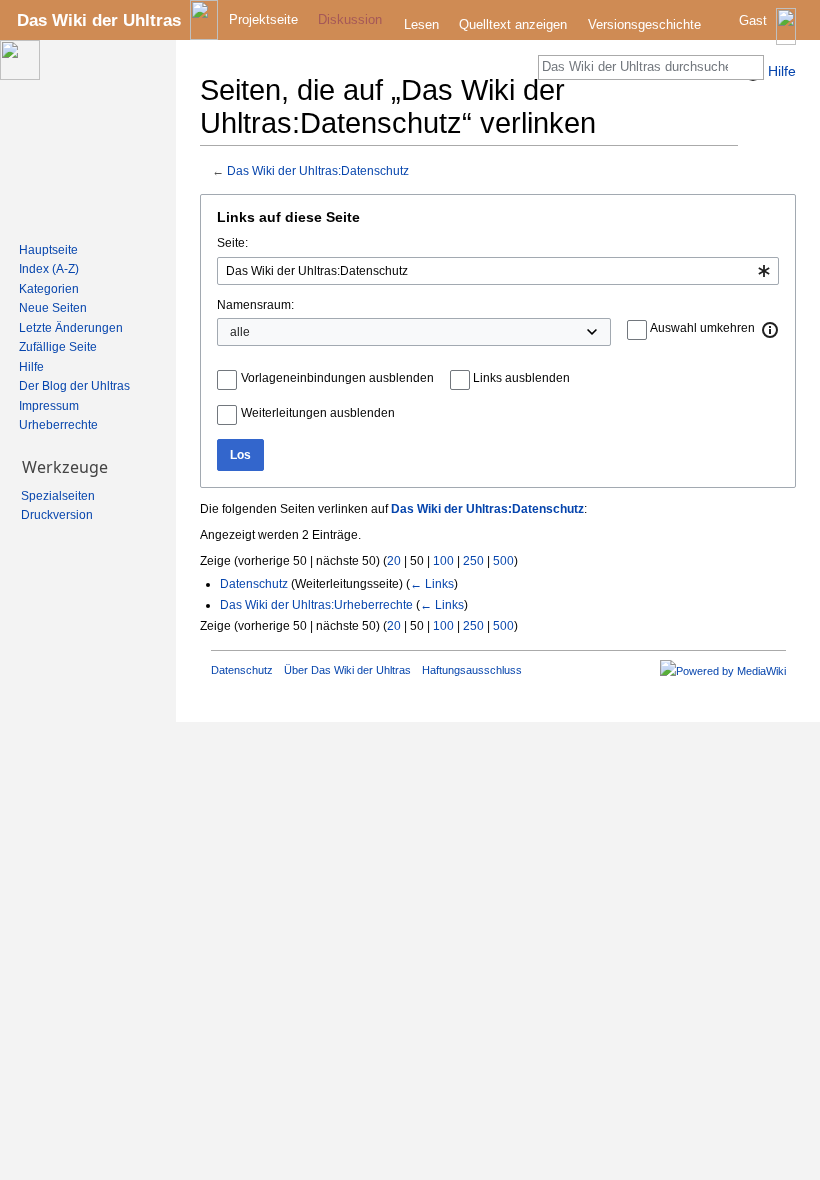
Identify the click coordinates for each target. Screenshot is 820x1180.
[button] (771, 330)
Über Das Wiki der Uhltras (347, 670)
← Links (432, 584)
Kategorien (49, 289)
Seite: (232, 243)
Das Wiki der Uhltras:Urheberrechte (316, 605)
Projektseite (263, 19)
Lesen (421, 24)
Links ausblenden (521, 378)
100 (443, 561)
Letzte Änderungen (71, 328)
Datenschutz (254, 584)
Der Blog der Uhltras (74, 386)
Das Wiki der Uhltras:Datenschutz (318, 170)
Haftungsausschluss (472, 670)
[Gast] (769, 35)
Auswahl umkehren (702, 328)
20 (394, 561)
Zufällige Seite (58, 347)
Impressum (49, 406)
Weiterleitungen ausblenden (318, 413)
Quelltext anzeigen (513, 24)
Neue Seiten (53, 308)
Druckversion (57, 515)
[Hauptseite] (80, 136)
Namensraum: (255, 305)
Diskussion (350, 19)
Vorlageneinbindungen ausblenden (337, 378)
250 (473, 561)
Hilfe (31, 367)
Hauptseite (48, 250)
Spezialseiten (58, 496)
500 (503, 561)
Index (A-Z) (49, 269)
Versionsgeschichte (644, 24)
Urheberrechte (58, 425)
